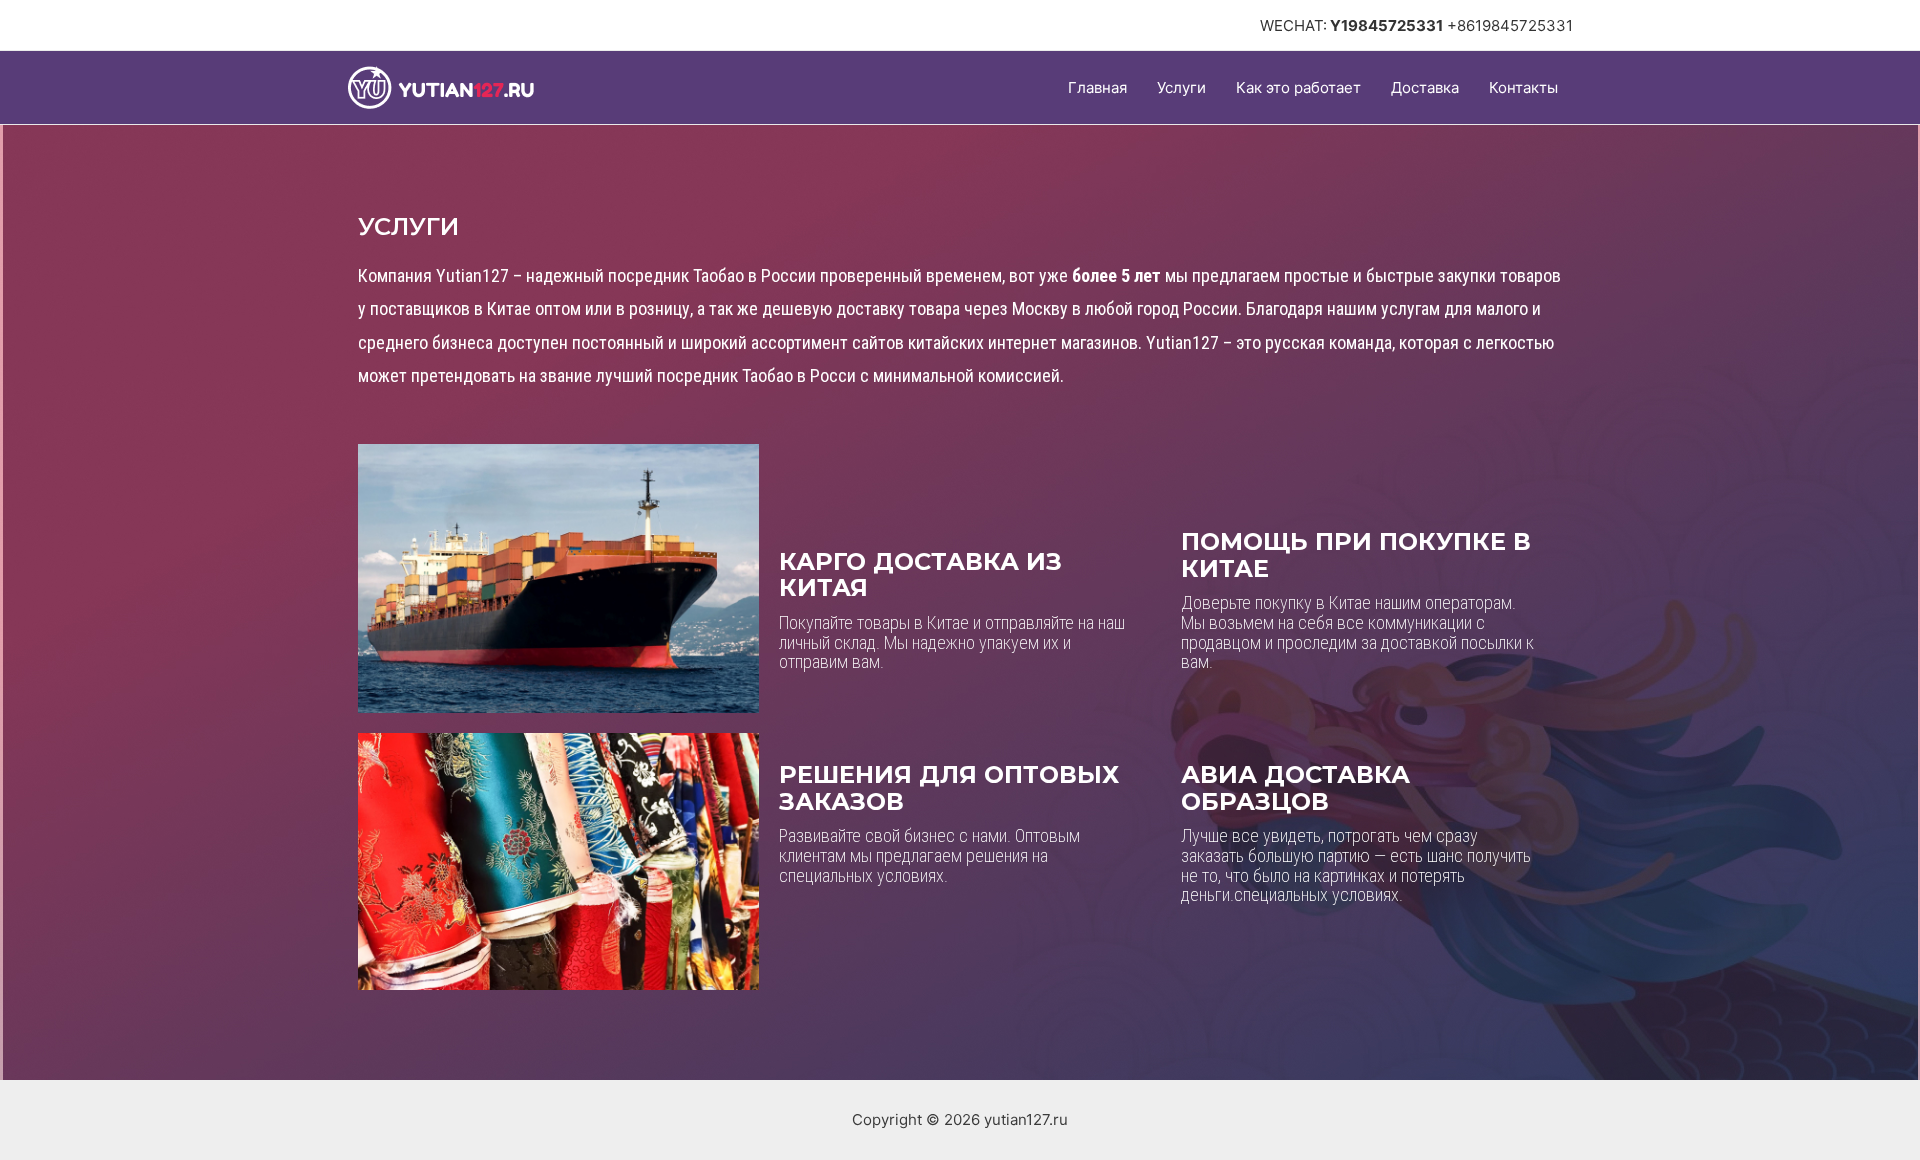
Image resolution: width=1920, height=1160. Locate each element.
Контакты (1523, 87)
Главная (1097, 87)
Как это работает (1298, 87)
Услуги (1181, 87)
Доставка (1425, 87)
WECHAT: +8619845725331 (1416, 25)
